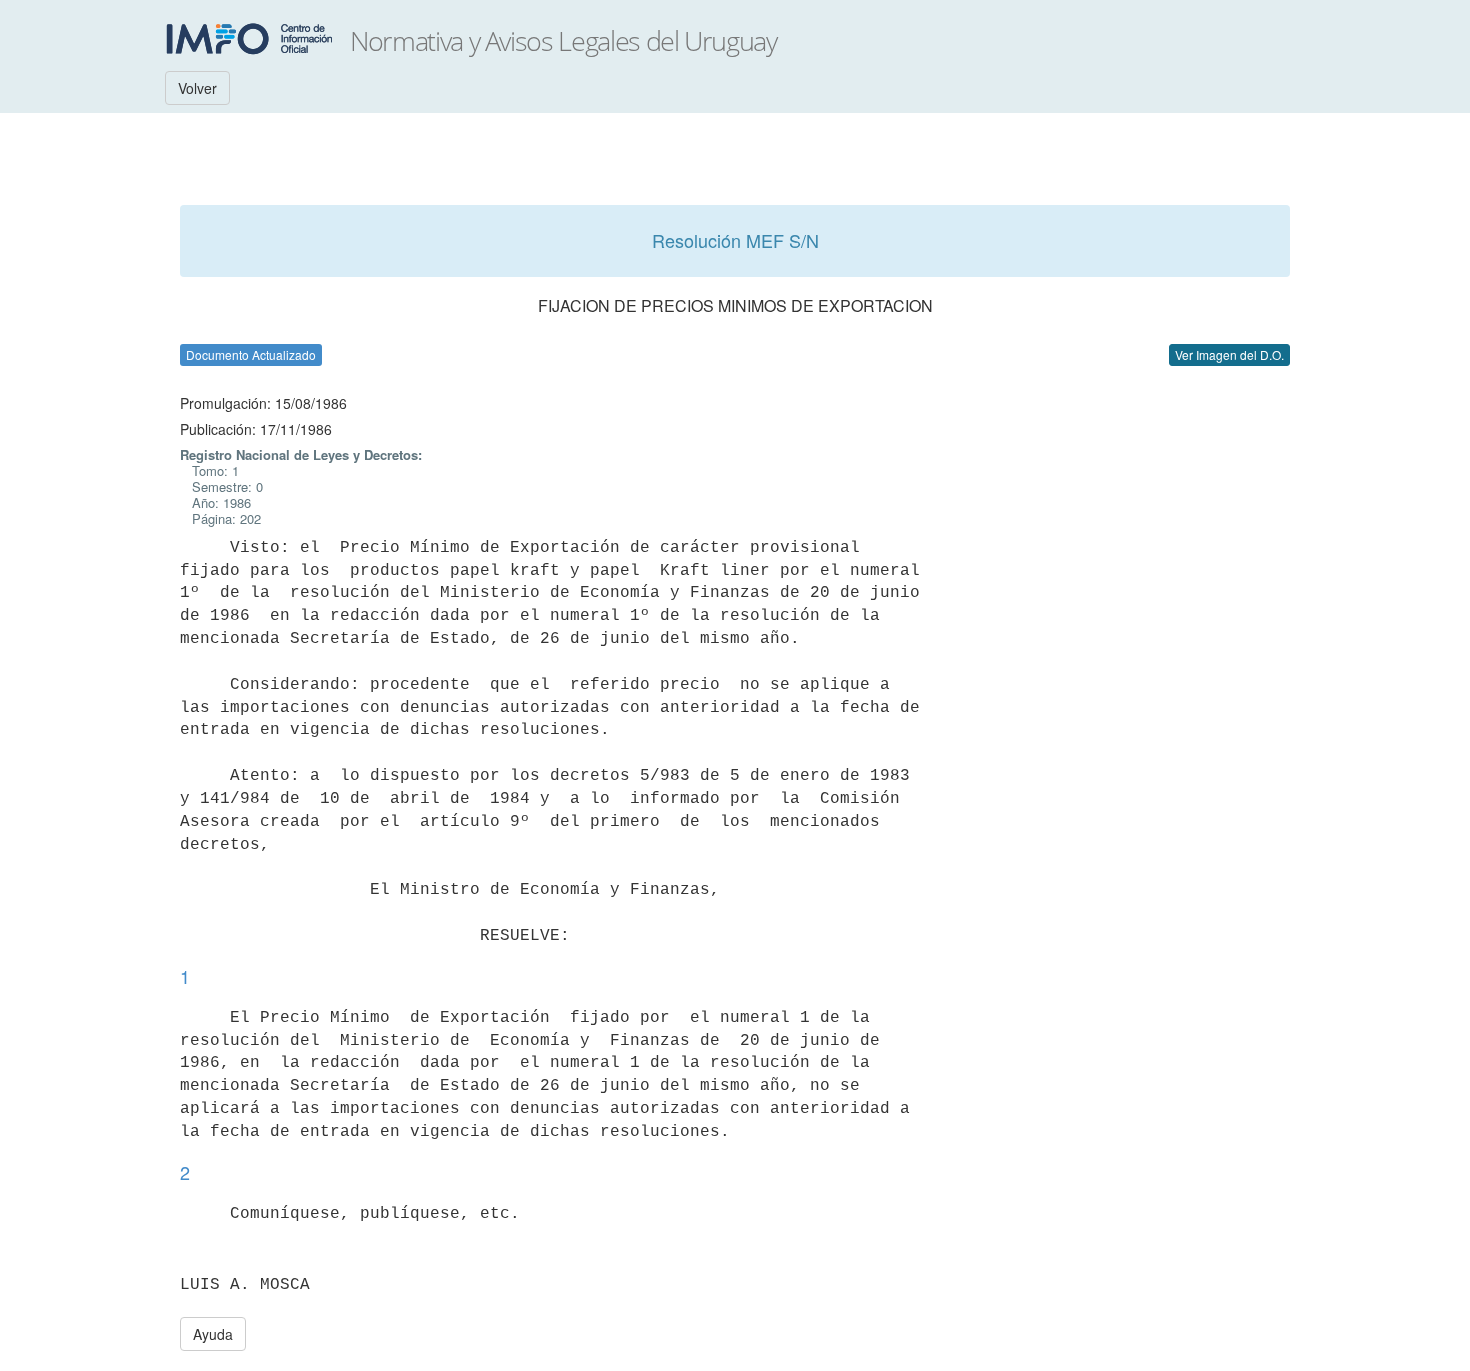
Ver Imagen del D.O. (1229, 354)
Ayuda (213, 1334)
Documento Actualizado (251, 354)
